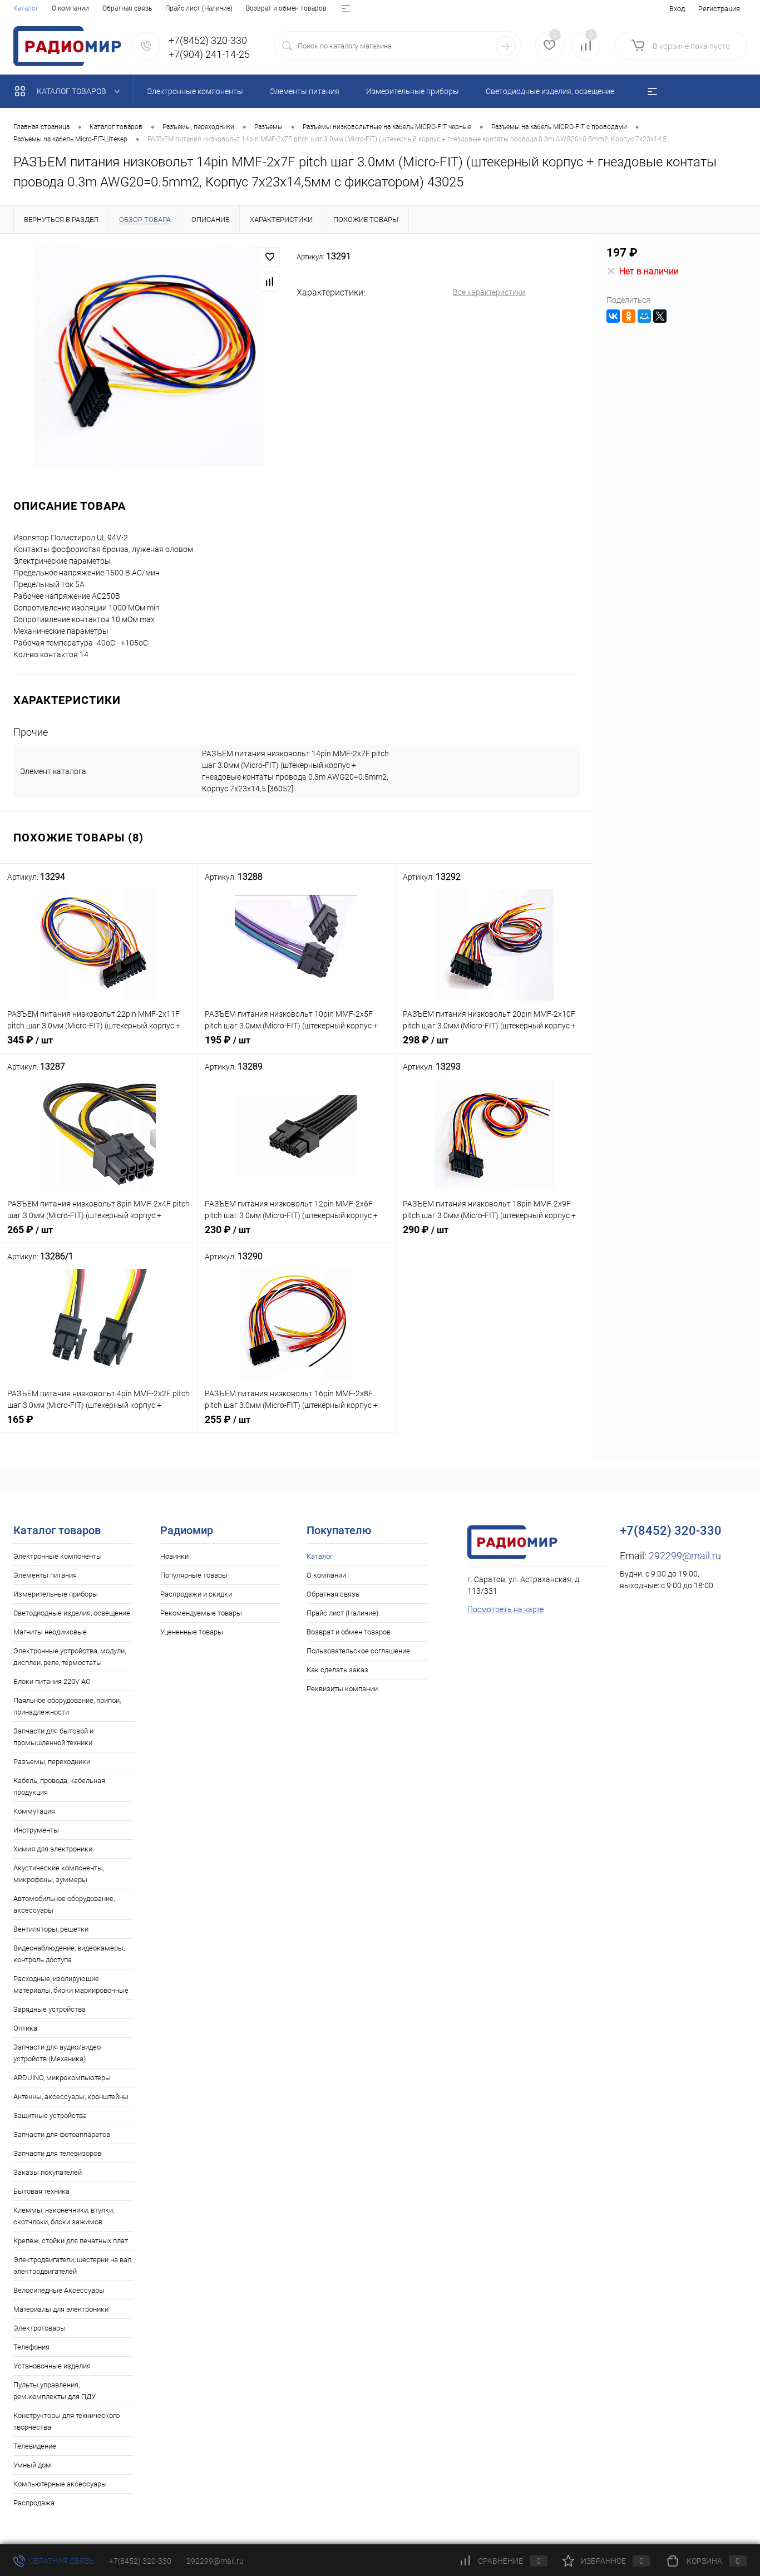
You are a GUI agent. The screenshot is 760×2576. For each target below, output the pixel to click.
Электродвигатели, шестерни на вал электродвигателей (72, 2265)
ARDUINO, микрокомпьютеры (62, 2078)
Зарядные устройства (50, 2009)
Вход (677, 9)
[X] (660, 316)
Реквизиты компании (342, 1689)
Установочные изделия (52, 2366)
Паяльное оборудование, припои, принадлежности (67, 1706)
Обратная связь (127, 8)
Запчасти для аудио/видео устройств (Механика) (57, 2053)
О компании (70, 8)
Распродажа (34, 2503)
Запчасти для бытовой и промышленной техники (53, 1737)
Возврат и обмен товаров (286, 8)
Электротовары (40, 2328)
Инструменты (36, 1830)
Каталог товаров (72, 91)
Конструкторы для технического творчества (66, 2421)
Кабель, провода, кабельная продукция (59, 1786)
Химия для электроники (53, 1849)
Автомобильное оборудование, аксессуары (64, 1904)
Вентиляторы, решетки (51, 1929)
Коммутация (34, 1811)
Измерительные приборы (56, 1594)
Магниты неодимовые (50, 1632)
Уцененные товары (192, 1632)
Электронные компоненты (58, 1556)
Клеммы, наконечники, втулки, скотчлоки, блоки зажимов (64, 2216)
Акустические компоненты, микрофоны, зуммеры (59, 1874)
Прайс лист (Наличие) (199, 8)
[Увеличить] (148, 357)
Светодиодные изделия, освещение (72, 1613)
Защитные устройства (50, 2116)
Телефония (31, 2347)
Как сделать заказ (337, 1670)
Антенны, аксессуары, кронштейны (71, 2097)
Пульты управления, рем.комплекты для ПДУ (55, 2391)
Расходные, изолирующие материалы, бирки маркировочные (71, 1984)
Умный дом (32, 2465)
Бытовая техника (41, 2191)
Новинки (174, 1556)
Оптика (25, 2028)
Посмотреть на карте (505, 1609)
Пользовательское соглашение (358, 1651)
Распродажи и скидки (196, 1594)
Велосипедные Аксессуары (59, 2290)
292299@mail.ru (685, 1556)
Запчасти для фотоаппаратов (62, 2134)
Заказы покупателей (48, 2172)
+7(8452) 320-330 (140, 2561)
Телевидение (35, 2446)
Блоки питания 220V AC (52, 1681)
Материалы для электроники (61, 2309)
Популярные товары (194, 1575)
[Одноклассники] (629, 316)
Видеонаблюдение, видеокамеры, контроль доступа (69, 1954)
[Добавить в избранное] (270, 257)
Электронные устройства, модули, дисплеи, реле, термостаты (70, 1657)
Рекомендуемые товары (201, 1613)
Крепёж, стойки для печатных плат (71, 2241)
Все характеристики (489, 292)
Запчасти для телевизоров (57, 2153)
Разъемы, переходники (52, 1762)
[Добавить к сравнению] (270, 282)
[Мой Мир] (644, 316)
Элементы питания (45, 1575)
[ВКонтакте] (613, 316)
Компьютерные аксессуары (60, 2484)
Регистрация (719, 9)
